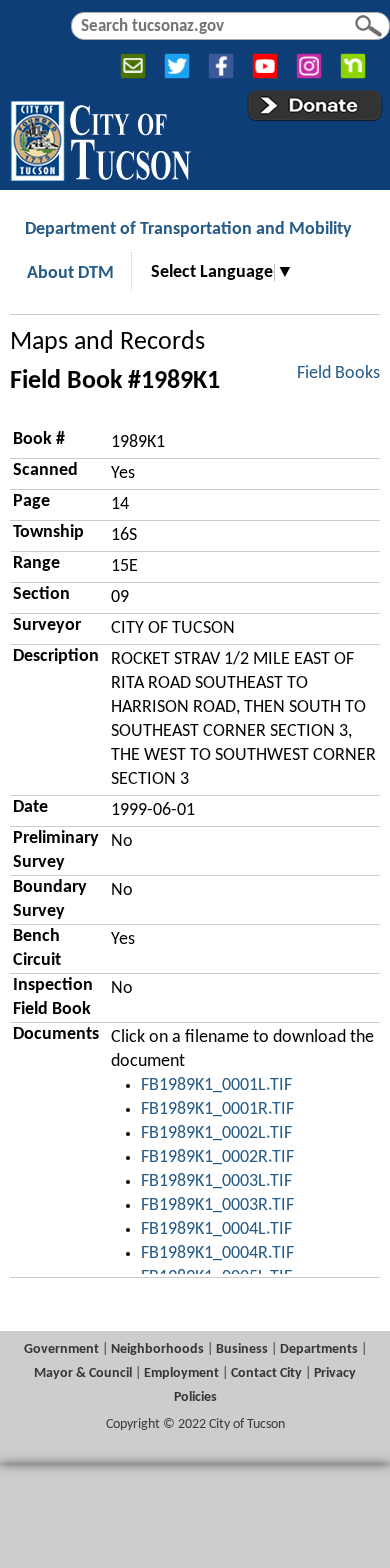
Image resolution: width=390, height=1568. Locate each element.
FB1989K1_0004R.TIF (217, 1253)
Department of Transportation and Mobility (188, 229)
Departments (319, 1349)
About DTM (70, 273)
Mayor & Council (83, 1373)
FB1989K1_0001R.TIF (217, 1109)
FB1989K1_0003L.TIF (216, 1181)
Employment (181, 1373)
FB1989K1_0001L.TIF (216, 1085)
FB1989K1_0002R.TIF (217, 1157)
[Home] (100, 137)
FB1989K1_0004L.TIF (216, 1229)
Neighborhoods (157, 1349)
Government (61, 1349)
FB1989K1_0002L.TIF (216, 1133)
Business (242, 1349)
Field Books (338, 373)
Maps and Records (107, 342)
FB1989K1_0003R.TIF (217, 1205)
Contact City (266, 1373)
